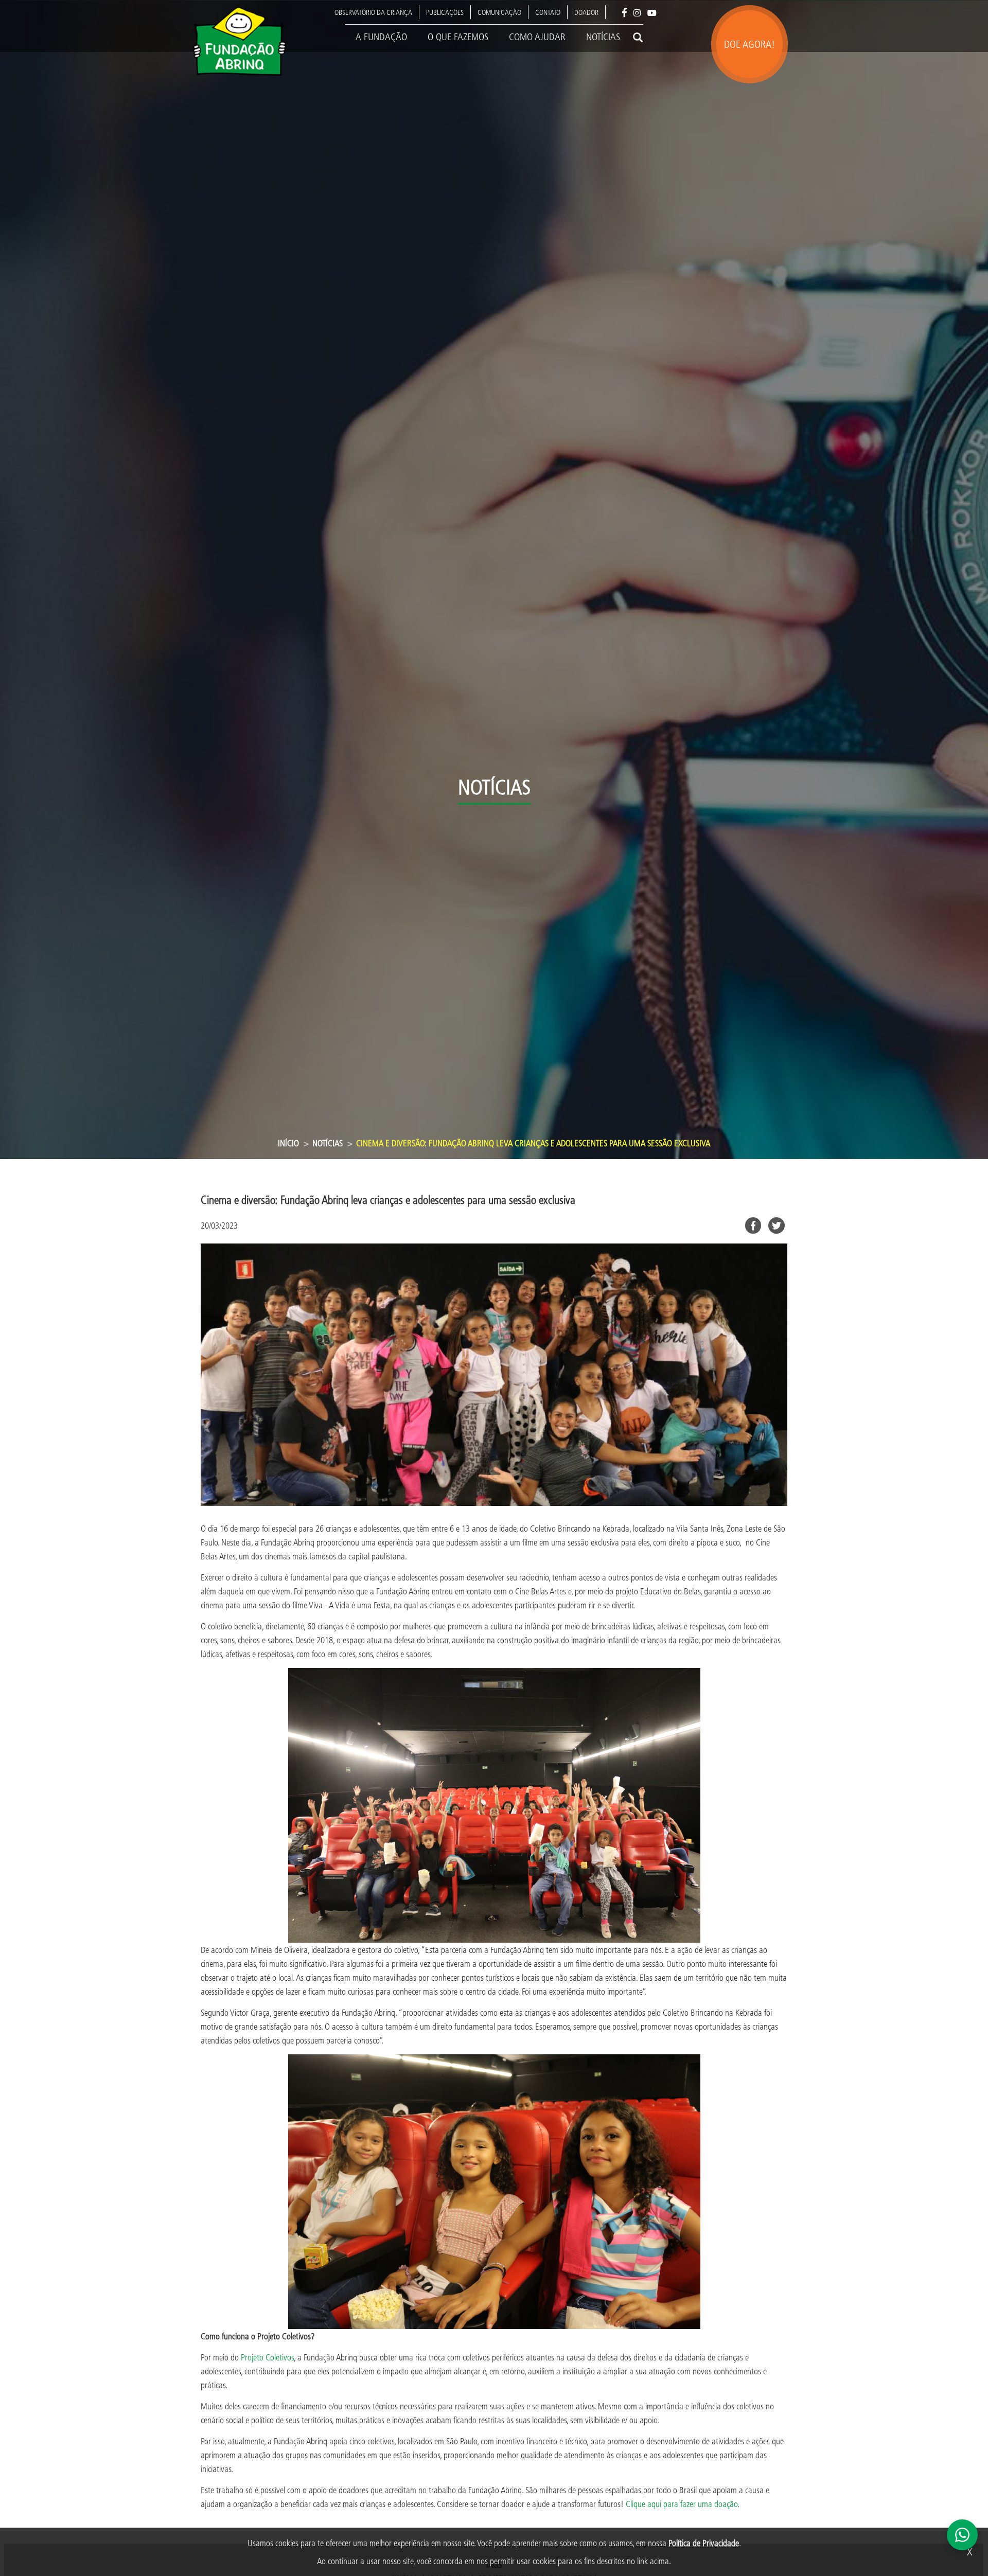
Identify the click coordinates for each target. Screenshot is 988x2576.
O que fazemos (458, 37)
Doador (586, 12)
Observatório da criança (373, 12)
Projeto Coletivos (267, 2357)
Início (288, 1143)
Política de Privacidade (704, 2543)
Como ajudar (537, 37)
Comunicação (499, 12)
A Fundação (381, 37)
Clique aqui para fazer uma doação (682, 2504)
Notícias (603, 37)
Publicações (445, 12)
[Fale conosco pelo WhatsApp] (962, 2535)
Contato (548, 12)
